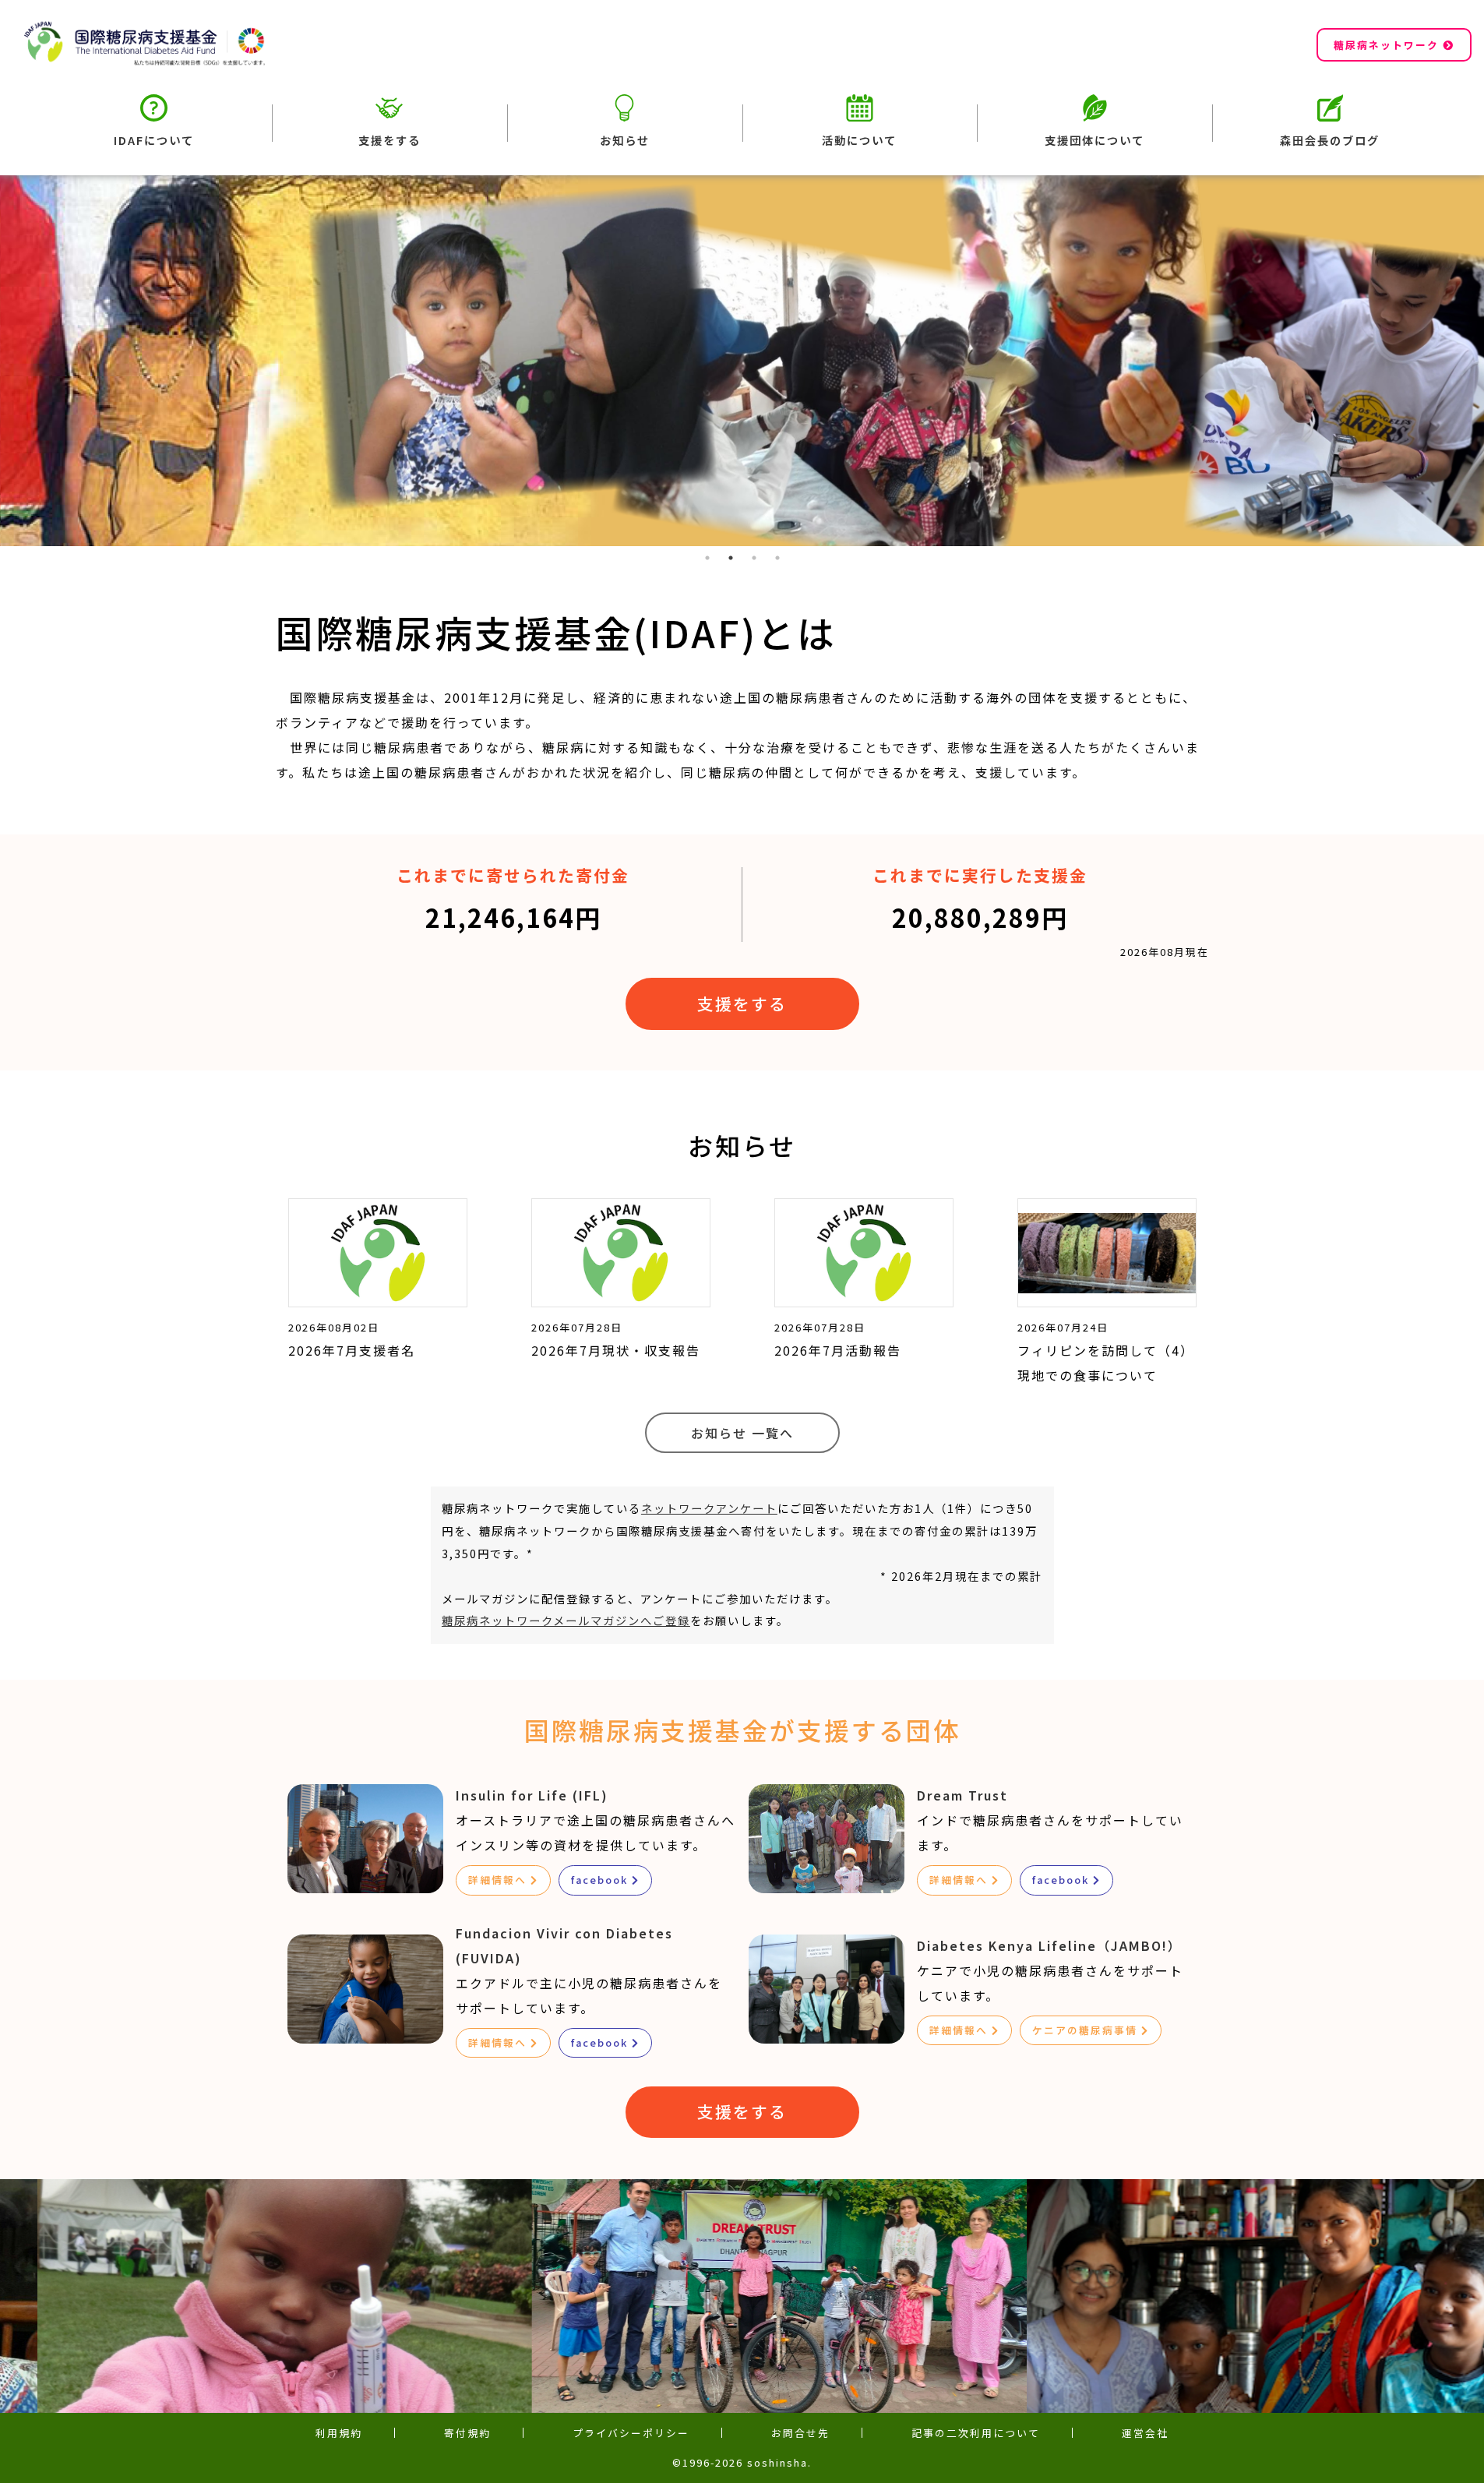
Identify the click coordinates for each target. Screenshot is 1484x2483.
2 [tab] (731, 558)
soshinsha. (779, 2462)
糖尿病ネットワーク (1386, 45)
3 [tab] (754, 558)
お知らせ (625, 140)
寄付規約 (467, 2433)
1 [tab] (707, 558)
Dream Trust (962, 1795)
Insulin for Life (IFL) (532, 1795)
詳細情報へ (497, 1880)
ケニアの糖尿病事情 (1085, 2030)
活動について (859, 140)
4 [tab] (777, 558)
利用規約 (339, 2433)
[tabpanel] (742, 361)
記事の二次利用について (976, 2433)
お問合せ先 (800, 2433)
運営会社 (1145, 2433)
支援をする (390, 140)
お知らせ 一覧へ (742, 1433)
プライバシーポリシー (631, 2433)
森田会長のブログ (1330, 140)
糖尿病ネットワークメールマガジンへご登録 (566, 1620)
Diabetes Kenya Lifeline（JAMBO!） (1049, 1945)
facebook (599, 1880)
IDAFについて (154, 140)
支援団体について (1094, 140)
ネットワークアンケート (709, 1508)
